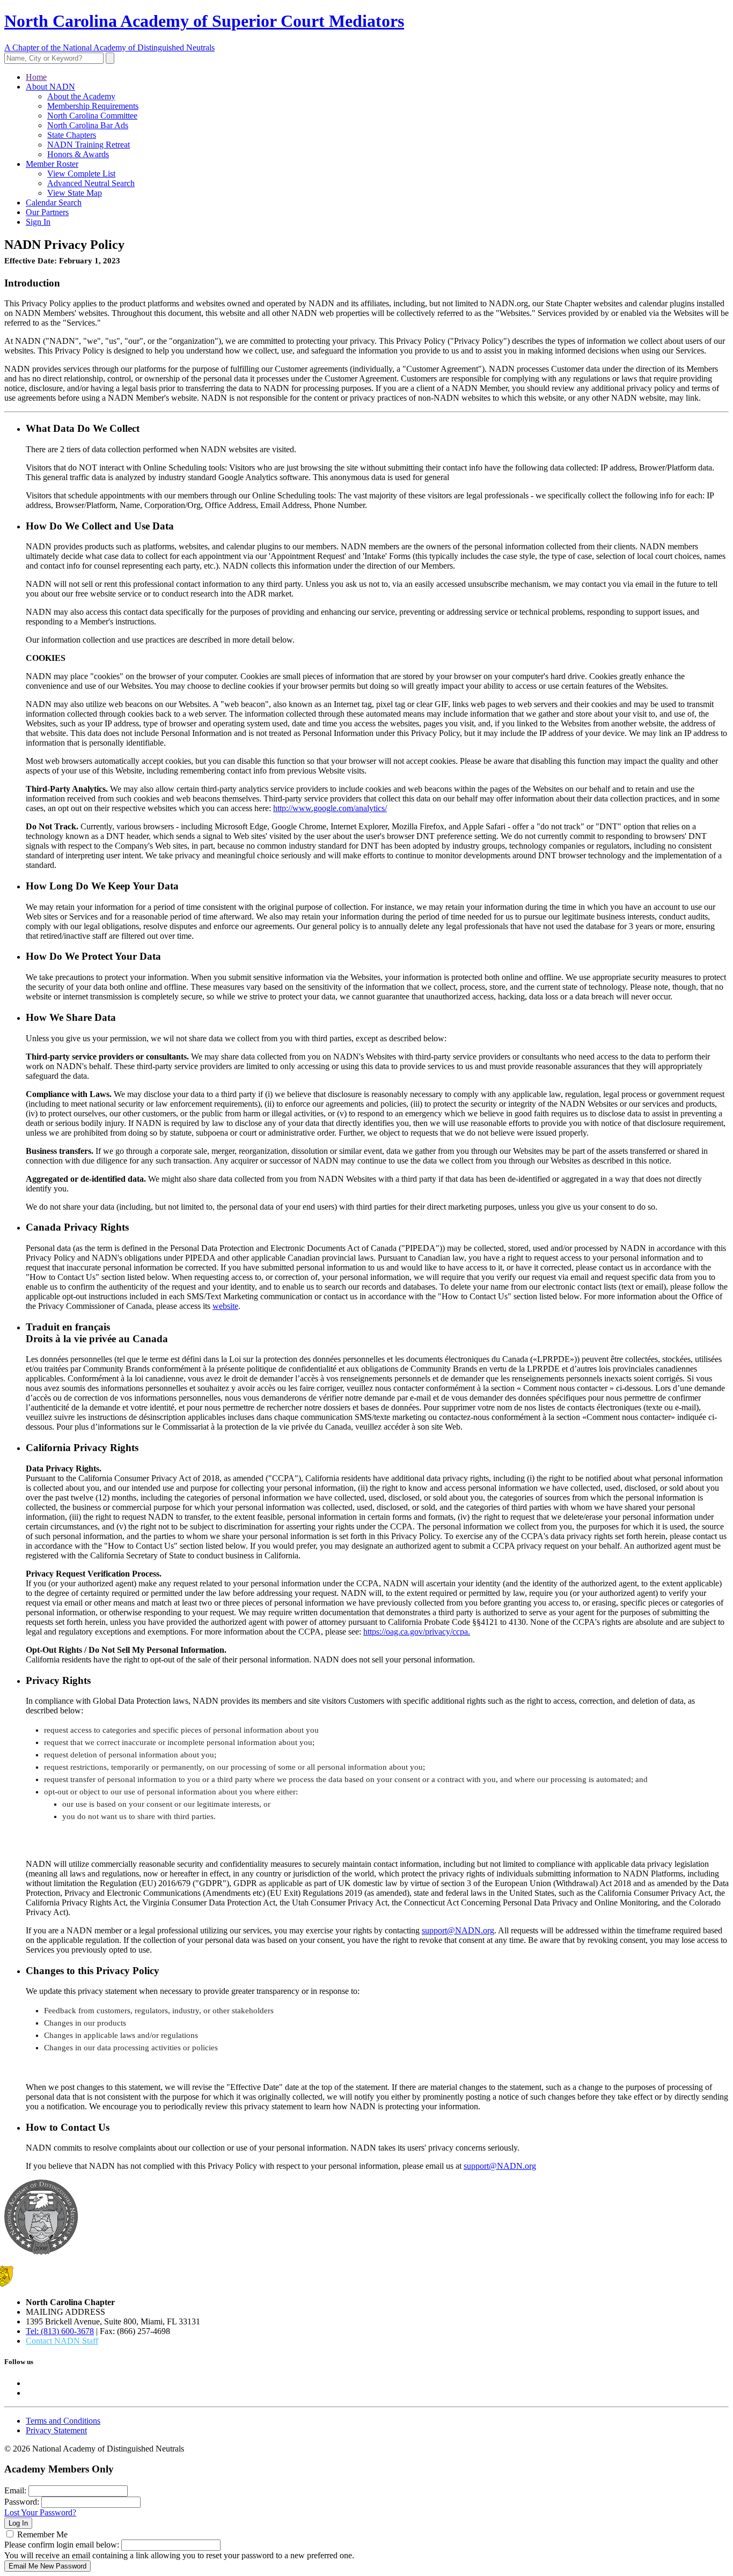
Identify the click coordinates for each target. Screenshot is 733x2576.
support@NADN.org (458, 1930)
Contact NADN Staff (62, 2341)
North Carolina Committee (92, 116)
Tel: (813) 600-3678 (60, 2331)
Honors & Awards (78, 154)
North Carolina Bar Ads (88, 125)
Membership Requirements (93, 106)
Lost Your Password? (40, 2512)
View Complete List (81, 174)
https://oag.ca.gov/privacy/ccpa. (417, 1632)
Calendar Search (54, 203)
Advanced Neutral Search (91, 183)
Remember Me (42, 2534)
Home (36, 77)
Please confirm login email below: (62, 2545)
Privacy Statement (56, 2430)
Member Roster (52, 164)
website (225, 1306)
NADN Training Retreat (89, 145)
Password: (22, 2502)
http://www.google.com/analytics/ (330, 808)
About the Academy (81, 96)
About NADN (50, 87)
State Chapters (72, 135)
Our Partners (47, 212)
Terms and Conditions (63, 2421)
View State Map (75, 193)
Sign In (38, 222)
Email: (15, 2490)
